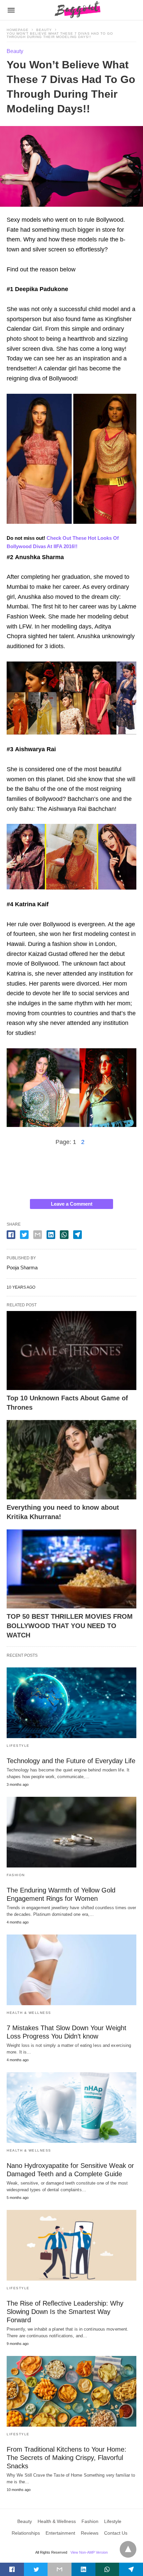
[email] (60, 2569)
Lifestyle (18, 1746)
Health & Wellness (29, 2013)
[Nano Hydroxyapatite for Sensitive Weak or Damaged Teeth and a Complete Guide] (71, 2108)
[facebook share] (11, 1235)
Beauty (44, 30)
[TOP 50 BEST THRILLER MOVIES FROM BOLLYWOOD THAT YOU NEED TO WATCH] (71, 1569)
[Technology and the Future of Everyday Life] (71, 1703)
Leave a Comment (72, 1204)
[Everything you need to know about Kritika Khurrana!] (71, 1460)
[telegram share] (77, 1235)
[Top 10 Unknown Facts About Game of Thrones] (71, 1351)
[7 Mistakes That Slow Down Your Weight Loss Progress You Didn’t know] (71, 1970)
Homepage (18, 30)
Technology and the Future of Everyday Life (71, 1761)
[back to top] (128, 2549)
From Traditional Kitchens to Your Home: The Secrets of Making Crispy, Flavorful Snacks (67, 2458)
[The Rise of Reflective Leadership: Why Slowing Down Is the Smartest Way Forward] (71, 2245)
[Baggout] (76, 10)
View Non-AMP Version (89, 2552)
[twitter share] (24, 1235)
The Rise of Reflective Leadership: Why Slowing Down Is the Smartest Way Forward (65, 2312)
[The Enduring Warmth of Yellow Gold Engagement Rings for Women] (71, 1832)
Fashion (16, 1875)
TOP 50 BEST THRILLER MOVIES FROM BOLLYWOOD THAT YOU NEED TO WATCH (70, 1626)
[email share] (38, 1235)
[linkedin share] (51, 1235)
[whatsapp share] (64, 1235)
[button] (71, 459)
